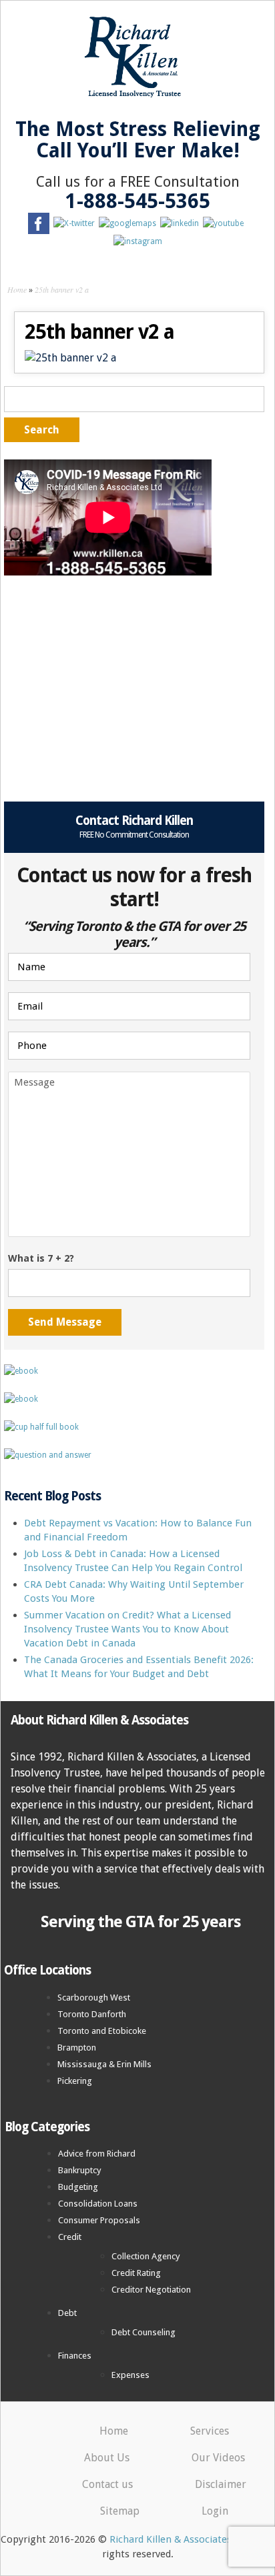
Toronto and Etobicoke (102, 2031)
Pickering (75, 2081)
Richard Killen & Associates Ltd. (181, 2539)
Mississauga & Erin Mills (104, 2064)
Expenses (130, 2375)
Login (215, 2511)
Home (17, 289)
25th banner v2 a (62, 289)
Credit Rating (136, 2273)
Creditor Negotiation (151, 2290)
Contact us (107, 2484)
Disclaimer (221, 2484)
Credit (70, 2237)
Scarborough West (94, 1998)
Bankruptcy (80, 2170)
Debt (67, 2313)
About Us (107, 2458)
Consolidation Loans (98, 2204)
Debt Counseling (144, 2332)
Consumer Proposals (99, 2220)
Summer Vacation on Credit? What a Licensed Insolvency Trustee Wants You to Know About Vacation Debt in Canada (127, 1629)
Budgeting (78, 2187)
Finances (75, 2356)
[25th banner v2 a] (70, 358)
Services (210, 2431)
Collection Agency (146, 2256)
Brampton (77, 2048)
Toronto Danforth (92, 2014)
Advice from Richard (97, 2154)
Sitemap (120, 2511)
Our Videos (218, 2458)
